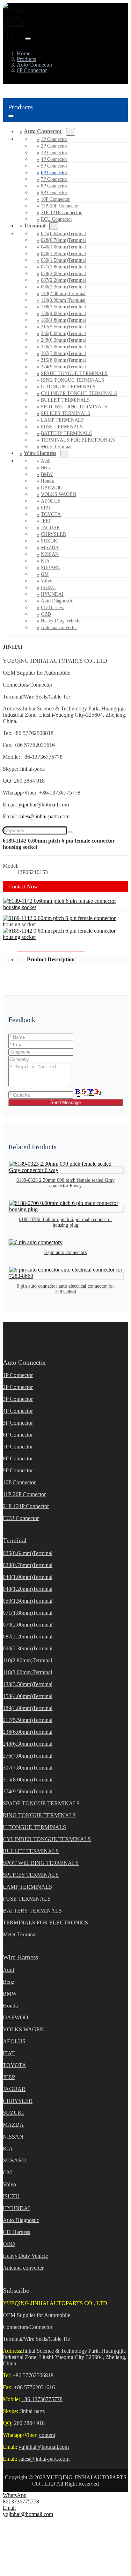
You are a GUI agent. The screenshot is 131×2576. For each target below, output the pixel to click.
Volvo (47, 581)
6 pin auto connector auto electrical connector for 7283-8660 (65, 1289)
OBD (46, 614)
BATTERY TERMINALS (66, 433)
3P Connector (54, 153)
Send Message (65, 1102)
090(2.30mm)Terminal (63, 287)
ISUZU (48, 588)
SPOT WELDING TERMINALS (74, 407)
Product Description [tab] (51, 959)
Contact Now (23, 887)
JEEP (46, 521)
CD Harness (53, 608)
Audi (46, 461)
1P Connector (54, 139)
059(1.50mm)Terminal (63, 260)
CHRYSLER (53, 534)
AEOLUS (51, 501)
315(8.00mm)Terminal (63, 360)
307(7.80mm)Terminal (63, 353)
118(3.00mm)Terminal (63, 300)
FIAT (46, 508)
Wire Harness (40, 453)
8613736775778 (21, 2502)
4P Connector (54, 159)
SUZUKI (50, 541)
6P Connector (54, 173)
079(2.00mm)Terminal (63, 274)
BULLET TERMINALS (65, 400)
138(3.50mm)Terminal (63, 307)
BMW (47, 474)
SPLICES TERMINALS (65, 413)
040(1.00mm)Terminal (63, 247)
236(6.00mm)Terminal (63, 333)
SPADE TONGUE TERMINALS (74, 373)
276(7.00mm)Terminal (63, 347)
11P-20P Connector (60, 206)
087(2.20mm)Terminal (63, 280)
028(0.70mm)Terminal (63, 240)
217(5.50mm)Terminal (63, 327)
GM (45, 574)
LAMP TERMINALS (62, 420)
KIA (45, 561)
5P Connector (54, 166)
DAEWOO (52, 488)
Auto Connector (43, 131)
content (47, 2435)
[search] (70, 832)
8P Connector (54, 186)
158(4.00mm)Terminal (63, 314)
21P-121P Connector (61, 213)
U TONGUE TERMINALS (68, 387)
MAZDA (50, 548)
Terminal (35, 226)
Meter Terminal (20, 1934)
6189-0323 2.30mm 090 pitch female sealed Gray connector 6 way (65, 1183)
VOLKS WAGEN (59, 494)
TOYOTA (51, 514)
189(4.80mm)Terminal (63, 320)
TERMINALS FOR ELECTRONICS (78, 440)
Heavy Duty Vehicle (61, 621)
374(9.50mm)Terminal (63, 367)
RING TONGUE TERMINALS (72, 380)
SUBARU (51, 568)
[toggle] (28, 39)
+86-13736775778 (42, 2399)
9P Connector (54, 193)
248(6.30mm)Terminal (63, 340)
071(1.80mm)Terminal (63, 267)
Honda (47, 481)
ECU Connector (57, 219)
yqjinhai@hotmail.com (44, 805)
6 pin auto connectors (65, 1252)
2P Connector (54, 146)
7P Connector (54, 179)
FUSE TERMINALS (62, 427)
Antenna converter (59, 628)
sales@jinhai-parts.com (44, 816)
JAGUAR (50, 528)
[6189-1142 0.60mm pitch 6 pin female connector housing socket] (65, 907)
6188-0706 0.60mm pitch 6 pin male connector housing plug (65, 1222)
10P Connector (55, 199)
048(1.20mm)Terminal (63, 254)
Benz (46, 468)
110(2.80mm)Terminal (63, 294)
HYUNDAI (52, 594)
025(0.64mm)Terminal (63, 234)
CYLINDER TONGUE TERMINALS (79, 393)
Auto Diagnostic (57, 601)
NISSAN (50, 554)
